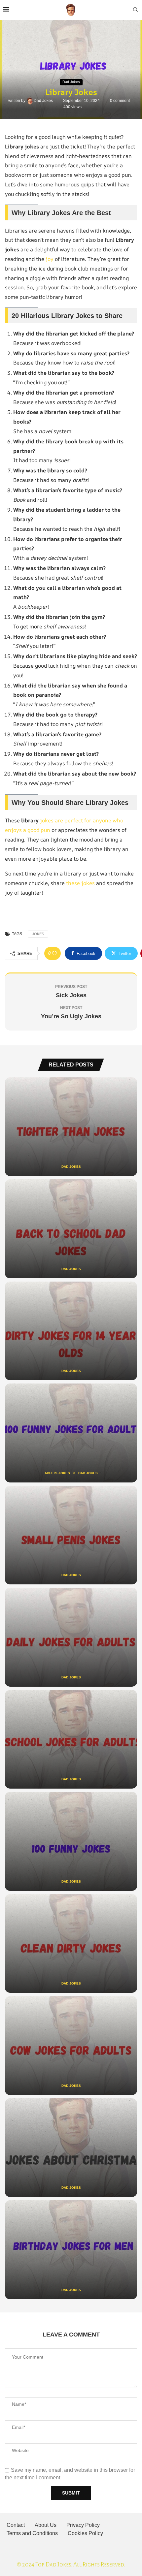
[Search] (135, 10)
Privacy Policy (83, 2525)
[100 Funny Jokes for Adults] (71, 1433)
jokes (38, 934)
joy (50, 259)
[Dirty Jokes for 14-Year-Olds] (71, 1331)
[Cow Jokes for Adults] (71, 2046)
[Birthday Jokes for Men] (71, 2250)
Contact (16, 2525)
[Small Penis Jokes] (71, 1535)
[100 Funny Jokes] (71, 1841)
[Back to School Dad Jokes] (71, 1229)
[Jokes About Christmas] (71, 2148)
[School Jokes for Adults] (71, 1739)
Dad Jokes (44, 101)
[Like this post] (54, 953)
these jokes (80, 883)
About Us (46, 2525)
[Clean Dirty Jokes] (71, 1944)
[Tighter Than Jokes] (71, 1127)
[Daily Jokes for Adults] (71, 1637)
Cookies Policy (85, 2533)
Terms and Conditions (32, 2533)
